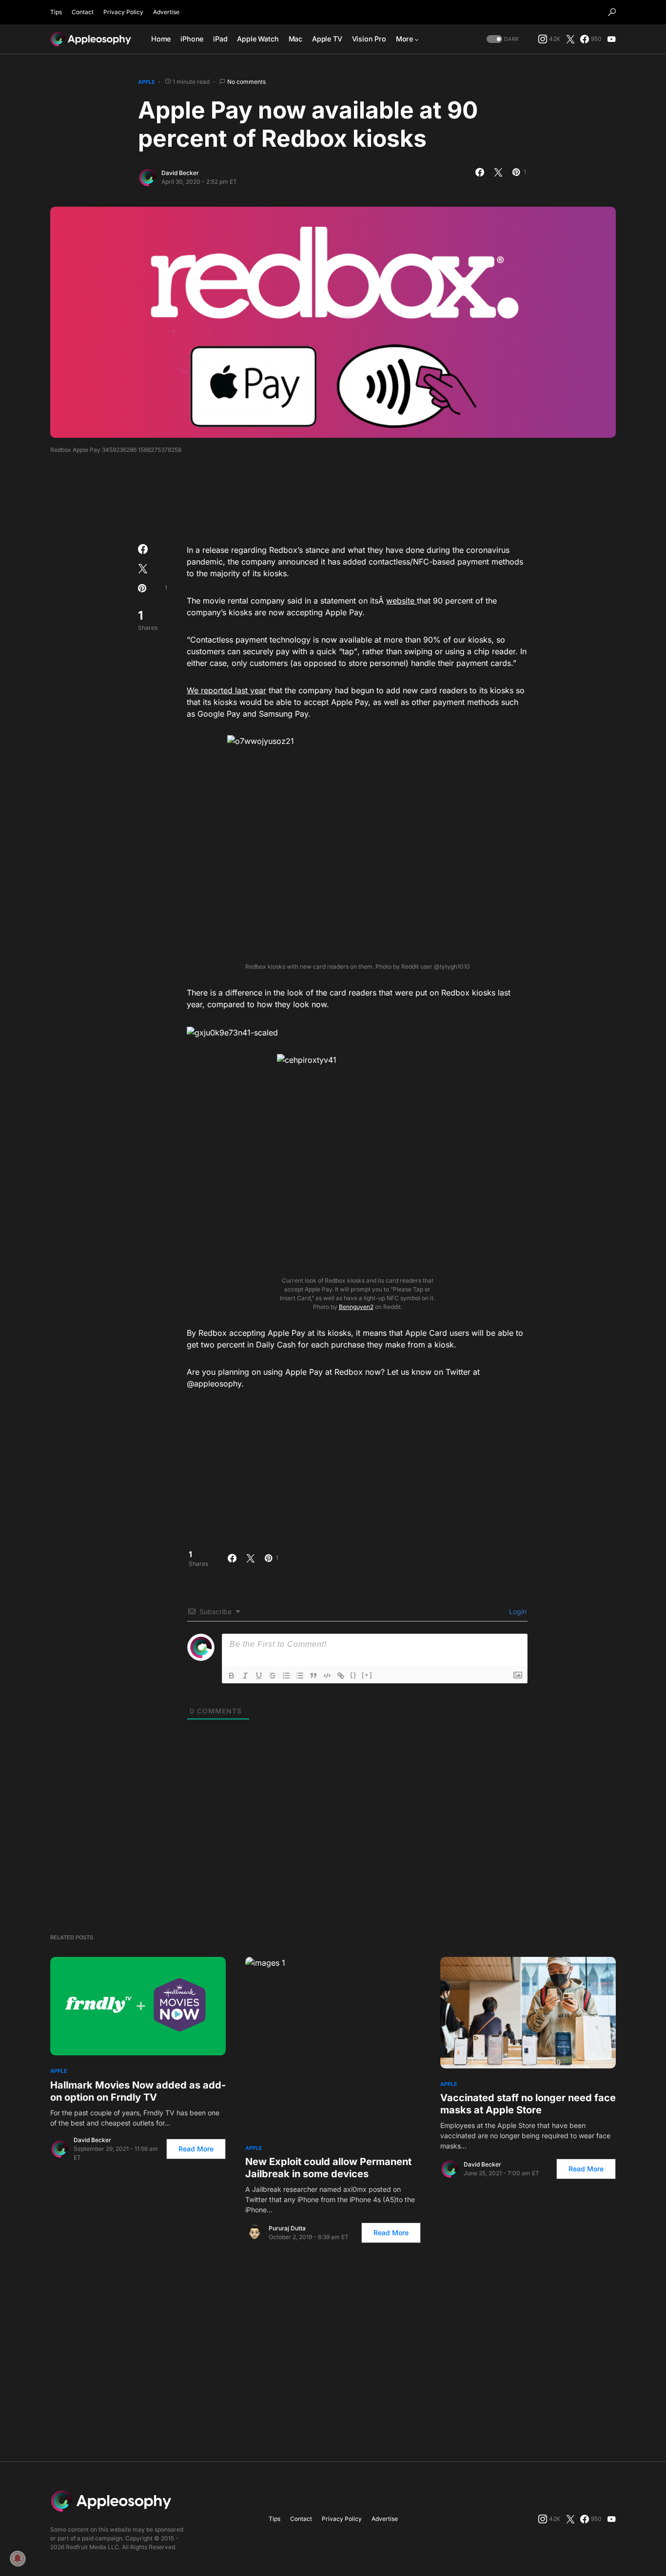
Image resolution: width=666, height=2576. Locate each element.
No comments (246, 82)
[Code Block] (327, 1676)
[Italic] (245, 1676)
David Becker (180, 173)
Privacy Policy (123, 12)
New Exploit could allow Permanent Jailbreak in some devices (328, 2168)
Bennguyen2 (356, 1307)
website (402, 601)
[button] (612, 12)
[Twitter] (570, 39)
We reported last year (226, 690)
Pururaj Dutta (287, 2228)
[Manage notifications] (18, 2558)
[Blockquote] (313, 1676)
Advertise (166, 12)
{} (353, 1675)
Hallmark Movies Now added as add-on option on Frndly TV (138, 2091)
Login (517, 1611)
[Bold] (232, 1676)
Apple (147, 82)
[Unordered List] (300, 1676)
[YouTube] (611, 39)
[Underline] (259, 1676)
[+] (367, 1675)
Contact (83, 12)
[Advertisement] (333, 496)
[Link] (341, 1676)
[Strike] (273, 1676)
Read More (196, 2149)
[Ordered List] (286, 1676)
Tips (56, 12)
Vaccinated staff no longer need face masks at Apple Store (528, 2104)
